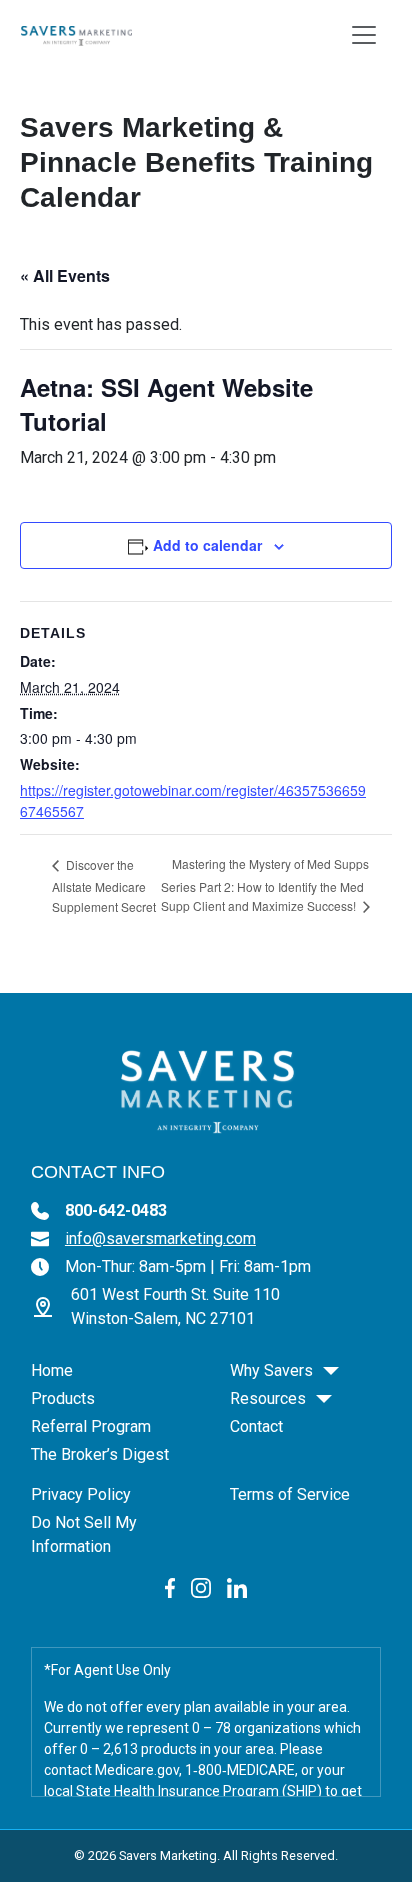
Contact (256, 1426)
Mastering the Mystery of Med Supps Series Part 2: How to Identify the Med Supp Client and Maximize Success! (265, 884)
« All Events (65, 275)
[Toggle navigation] (364, 35)
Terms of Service (290, 1494)
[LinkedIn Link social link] (237, 1586)
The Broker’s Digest (100, 1454)
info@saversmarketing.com (160, 1238)
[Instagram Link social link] (201, 1586)
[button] (331, 1371)
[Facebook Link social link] (170, 1586)
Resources (268, 1398)
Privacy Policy (81, 1494)
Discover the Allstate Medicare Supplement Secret (104, 885)
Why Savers (271, 1370)
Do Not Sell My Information (84, 1534)
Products (63, 1398)
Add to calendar (207, 545)
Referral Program (91, 1426)
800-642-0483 (116, 1210)
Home (52, 1370)
